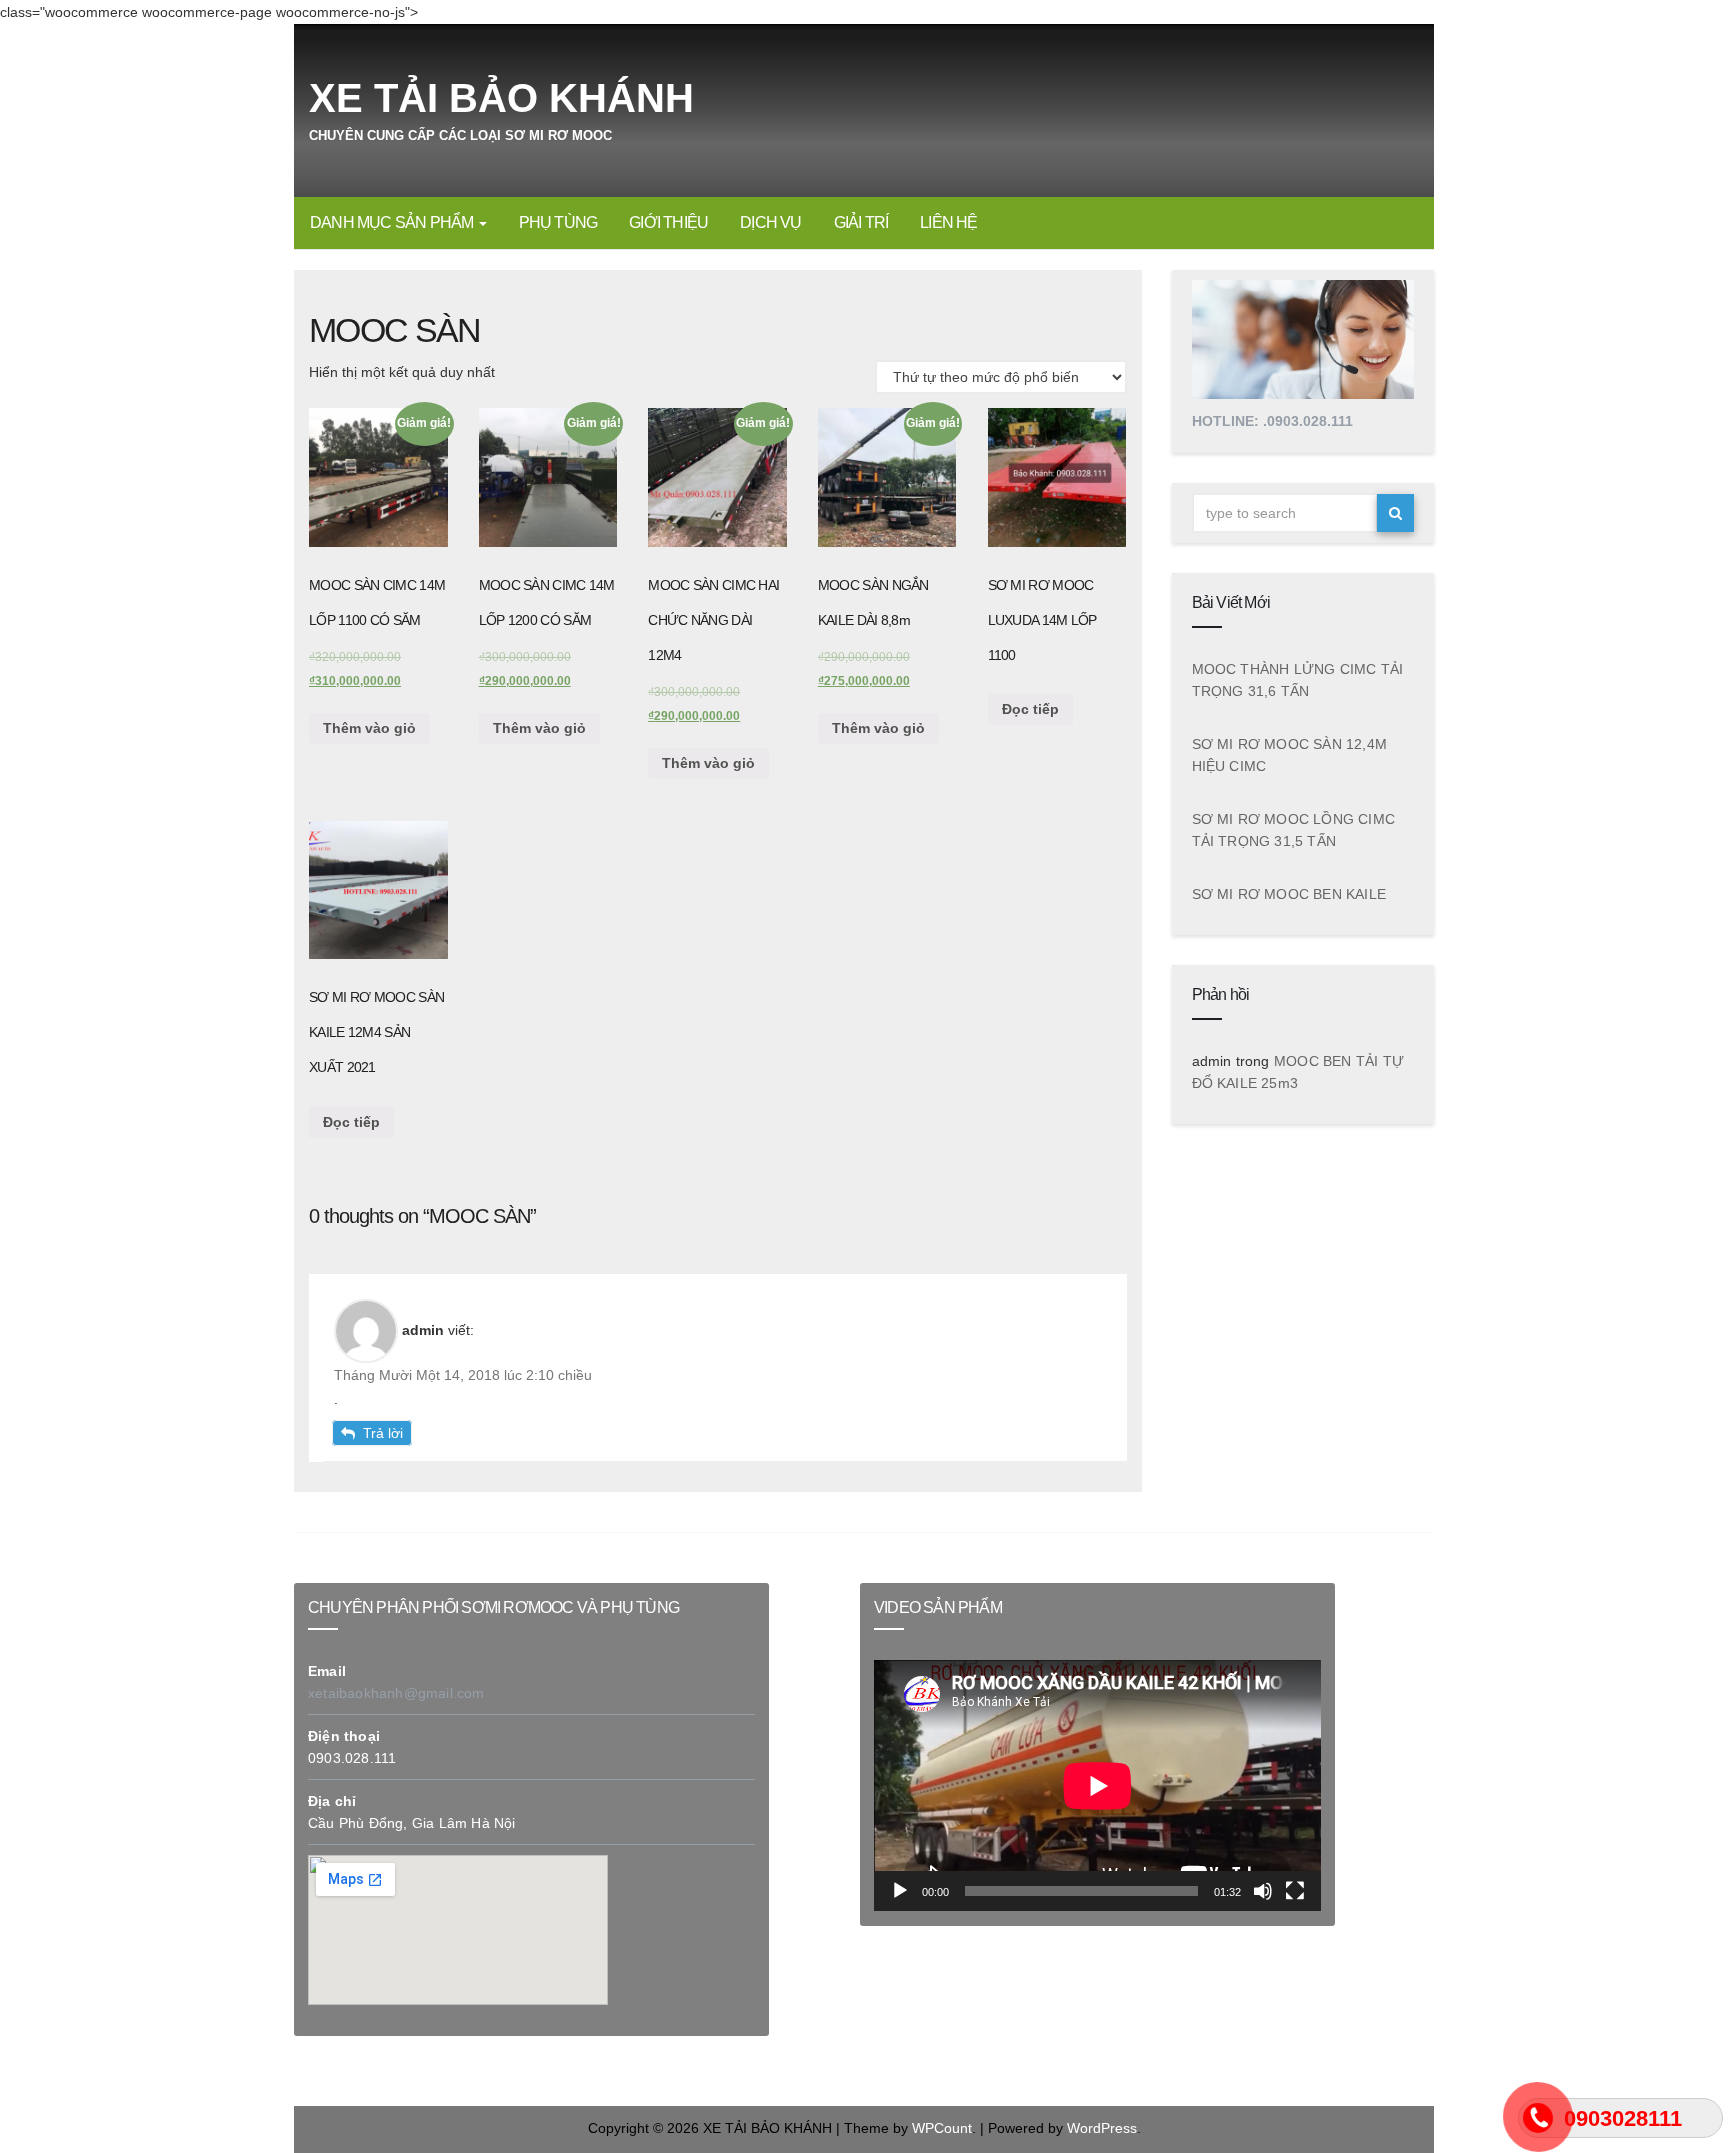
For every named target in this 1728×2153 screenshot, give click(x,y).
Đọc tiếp (1030, 709)
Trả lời (383, 1433)
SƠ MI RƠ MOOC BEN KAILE (1289, 894)
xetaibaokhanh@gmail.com (396, 1693)
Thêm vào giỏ (369, 728)
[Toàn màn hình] (1295, 1892)
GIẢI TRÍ (861, 222)
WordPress (1102, 2128)
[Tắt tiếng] (1263, 1892)
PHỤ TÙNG (558, 222)
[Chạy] (900, 1892)
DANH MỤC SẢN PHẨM (393, 222)
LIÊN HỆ (948, 222)
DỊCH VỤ (770, 222)
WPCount (942, 2128)
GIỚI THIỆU (668, 222)
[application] (1097, 1785)
